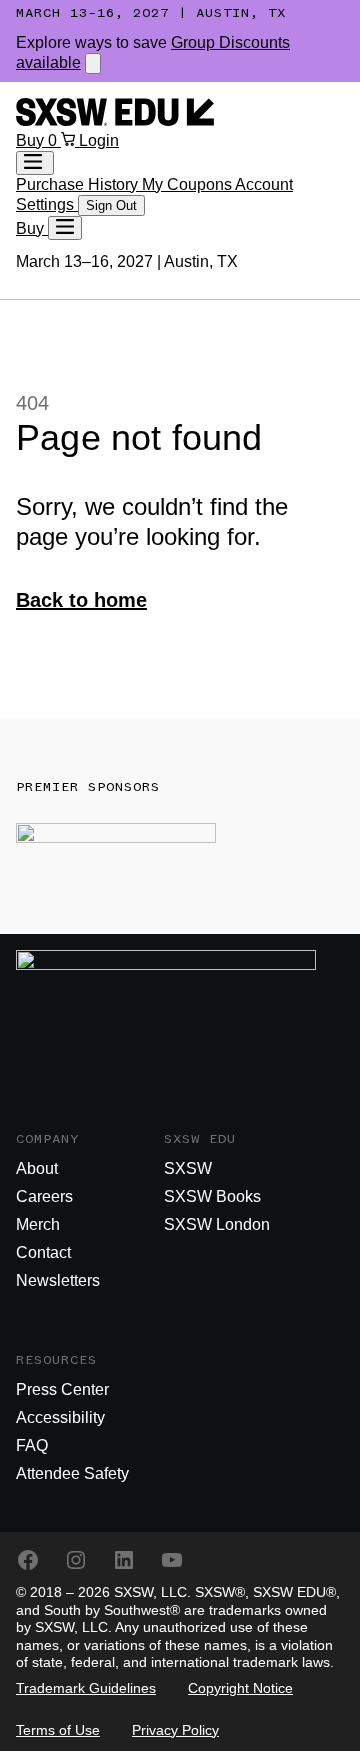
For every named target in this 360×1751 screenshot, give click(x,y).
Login (99, 140)
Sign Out (111, 205)
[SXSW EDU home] (115, 120)
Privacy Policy (175, 1730)
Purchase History (79, 184)
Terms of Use (58, 1730)
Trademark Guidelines (86, 1688)
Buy (32, 140)
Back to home (81, 600)
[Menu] (65, 228)
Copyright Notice (240, 1688)
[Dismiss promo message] (93, 63)
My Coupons (188, 184)
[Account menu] (35, 163)
